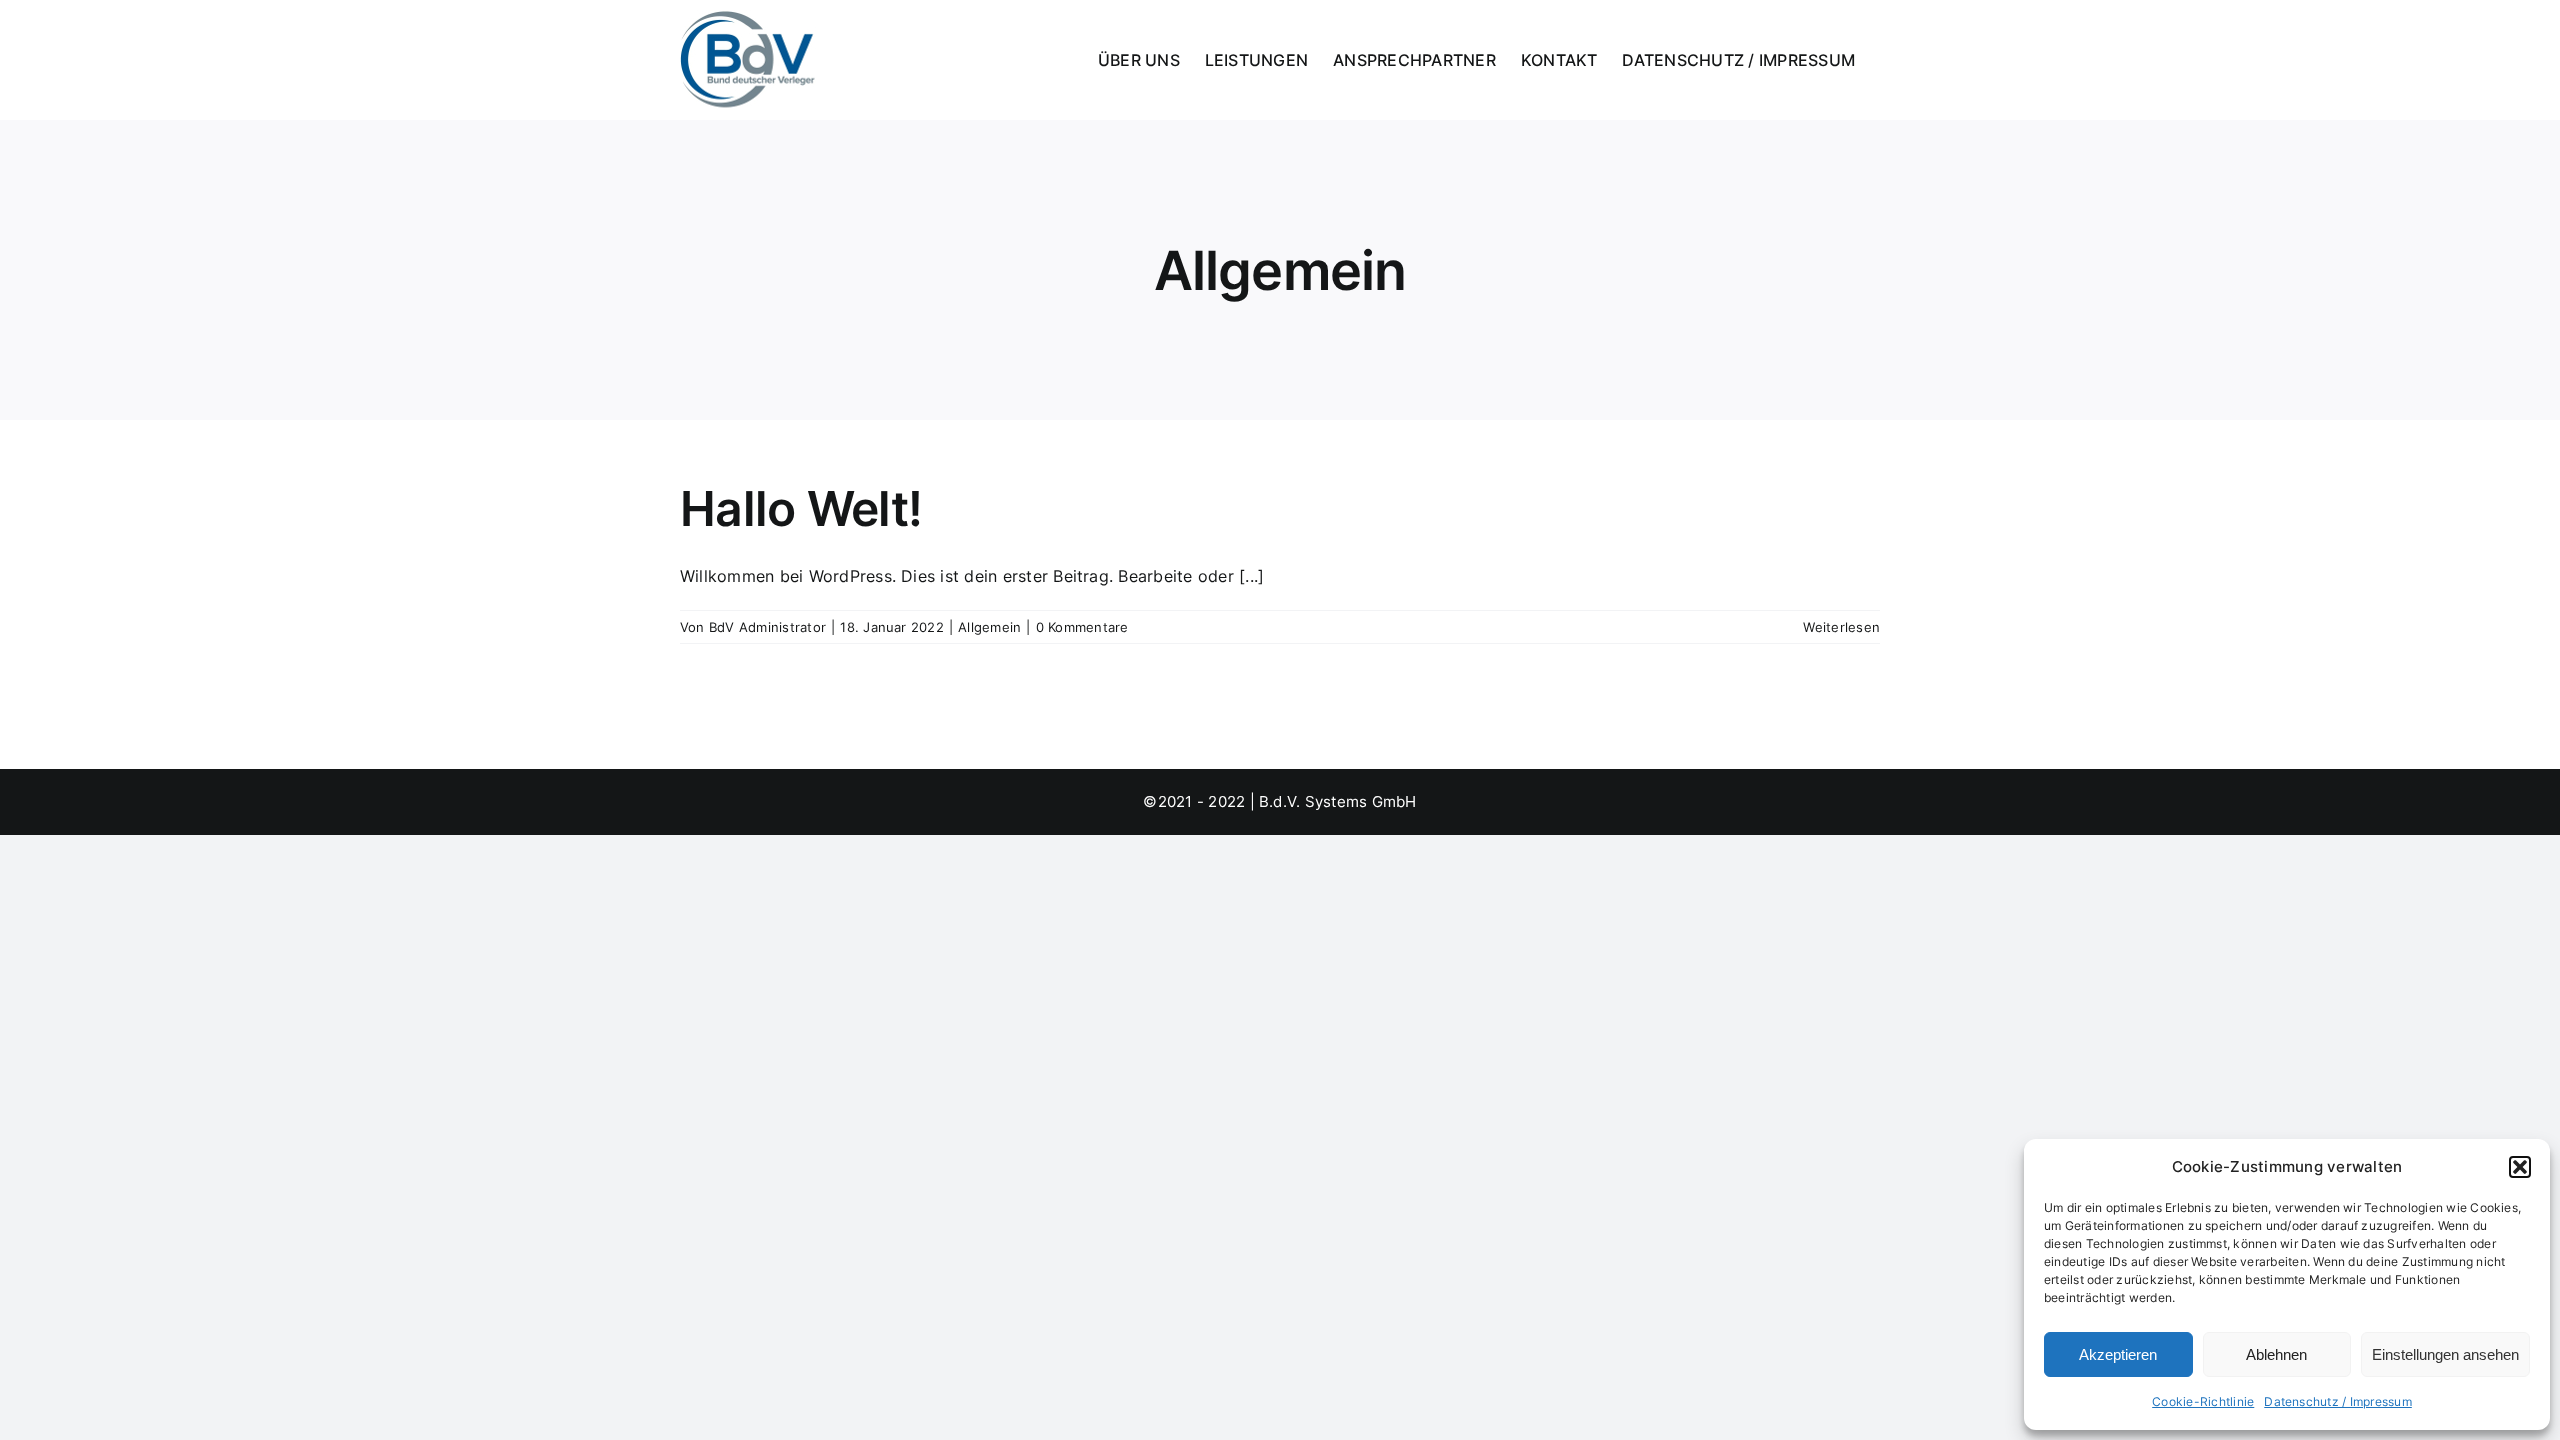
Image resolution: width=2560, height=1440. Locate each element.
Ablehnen (2276, 1354)
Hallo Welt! (801, 508)
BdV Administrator (767, 627)
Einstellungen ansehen (2445, 1354)
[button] (2520, 1167)
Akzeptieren (2118, 1354)
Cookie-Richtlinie (2203, 1401)
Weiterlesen (1841, 627)
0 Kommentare (1082, 627)
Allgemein (989, 627)
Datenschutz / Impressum (2338, 1401)
